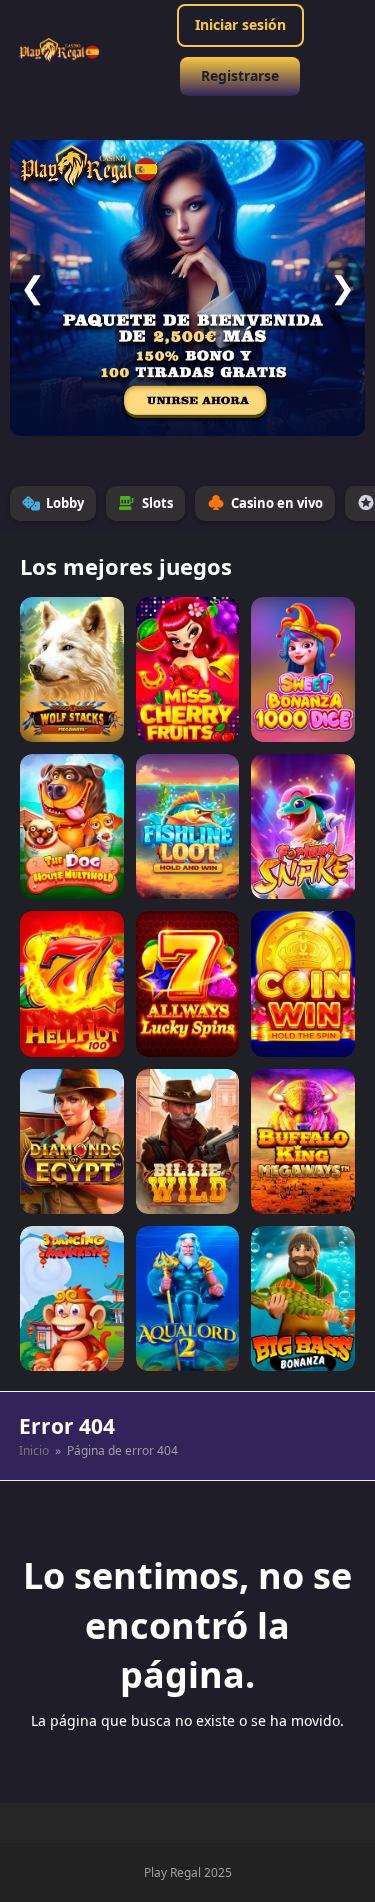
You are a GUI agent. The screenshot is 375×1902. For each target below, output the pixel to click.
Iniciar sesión (240, 24)
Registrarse (240, 75)
